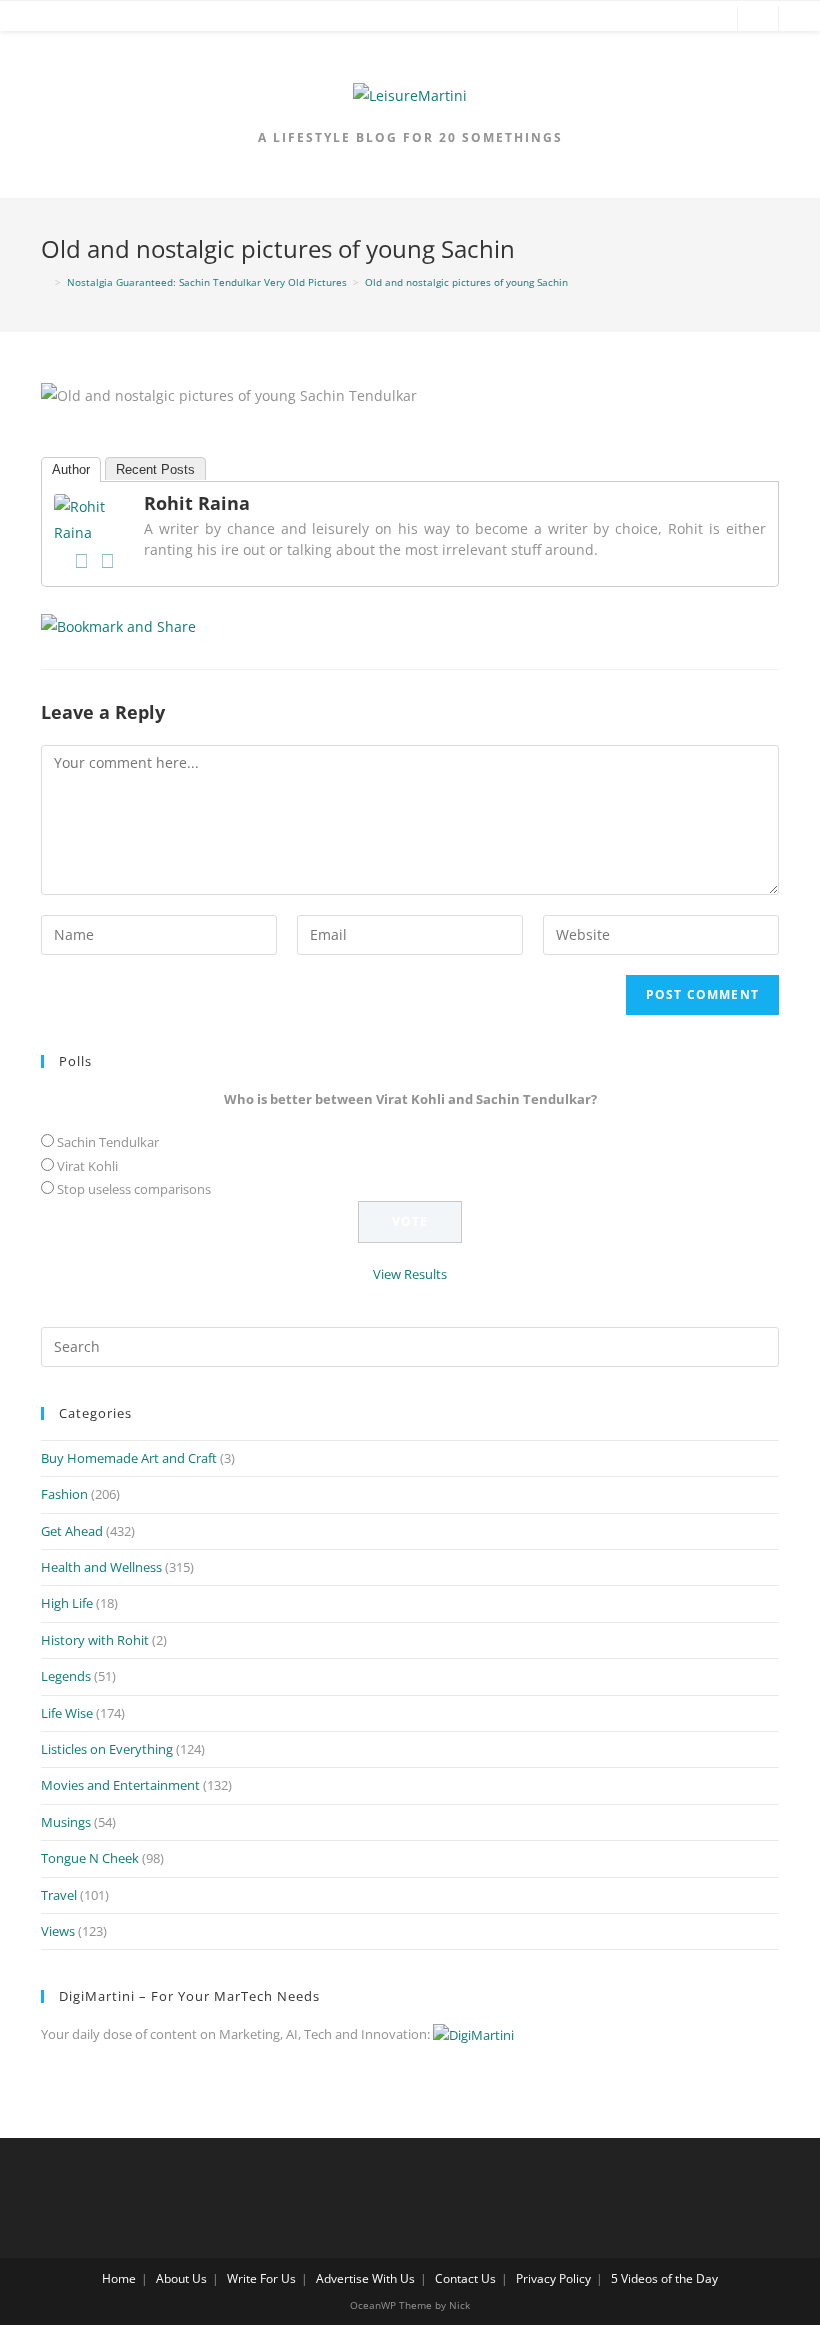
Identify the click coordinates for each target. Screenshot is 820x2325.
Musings (66, 1822)
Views (58, 1931)
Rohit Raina (197, 503)
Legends (66, 1676)
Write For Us (261, 2278)
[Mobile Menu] (32, 20)
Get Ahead (72, 1531)
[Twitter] (107, 561)
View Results (410, 1274)
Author (71, 469)
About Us (181, 2278)
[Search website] (758, 20)
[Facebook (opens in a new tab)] (622, 19)
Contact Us (465, 2278)
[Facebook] (81, 561)
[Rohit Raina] (94, 517)
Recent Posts (155, 469)
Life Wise (67, 1713)
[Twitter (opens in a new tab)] (592, 19)
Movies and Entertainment (120, 1785)
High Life (67, 1603)
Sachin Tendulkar (108, 1142)
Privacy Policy (553, 2278)
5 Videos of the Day (664, 2278)
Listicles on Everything (107, 1749)
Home (119, 2278)
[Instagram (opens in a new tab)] (712, 19)
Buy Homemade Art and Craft (129, 1458)
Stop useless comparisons (134, 1189)
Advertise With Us (365, 2278)
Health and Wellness (101, 1567)
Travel (59, 1895)
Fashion (64, 1494)
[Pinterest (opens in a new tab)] (682, 19)
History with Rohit (95, 1640)
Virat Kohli (87, 1166)
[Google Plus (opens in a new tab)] (652, 19)
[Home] (45, 282)
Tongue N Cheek (90, 1858)
